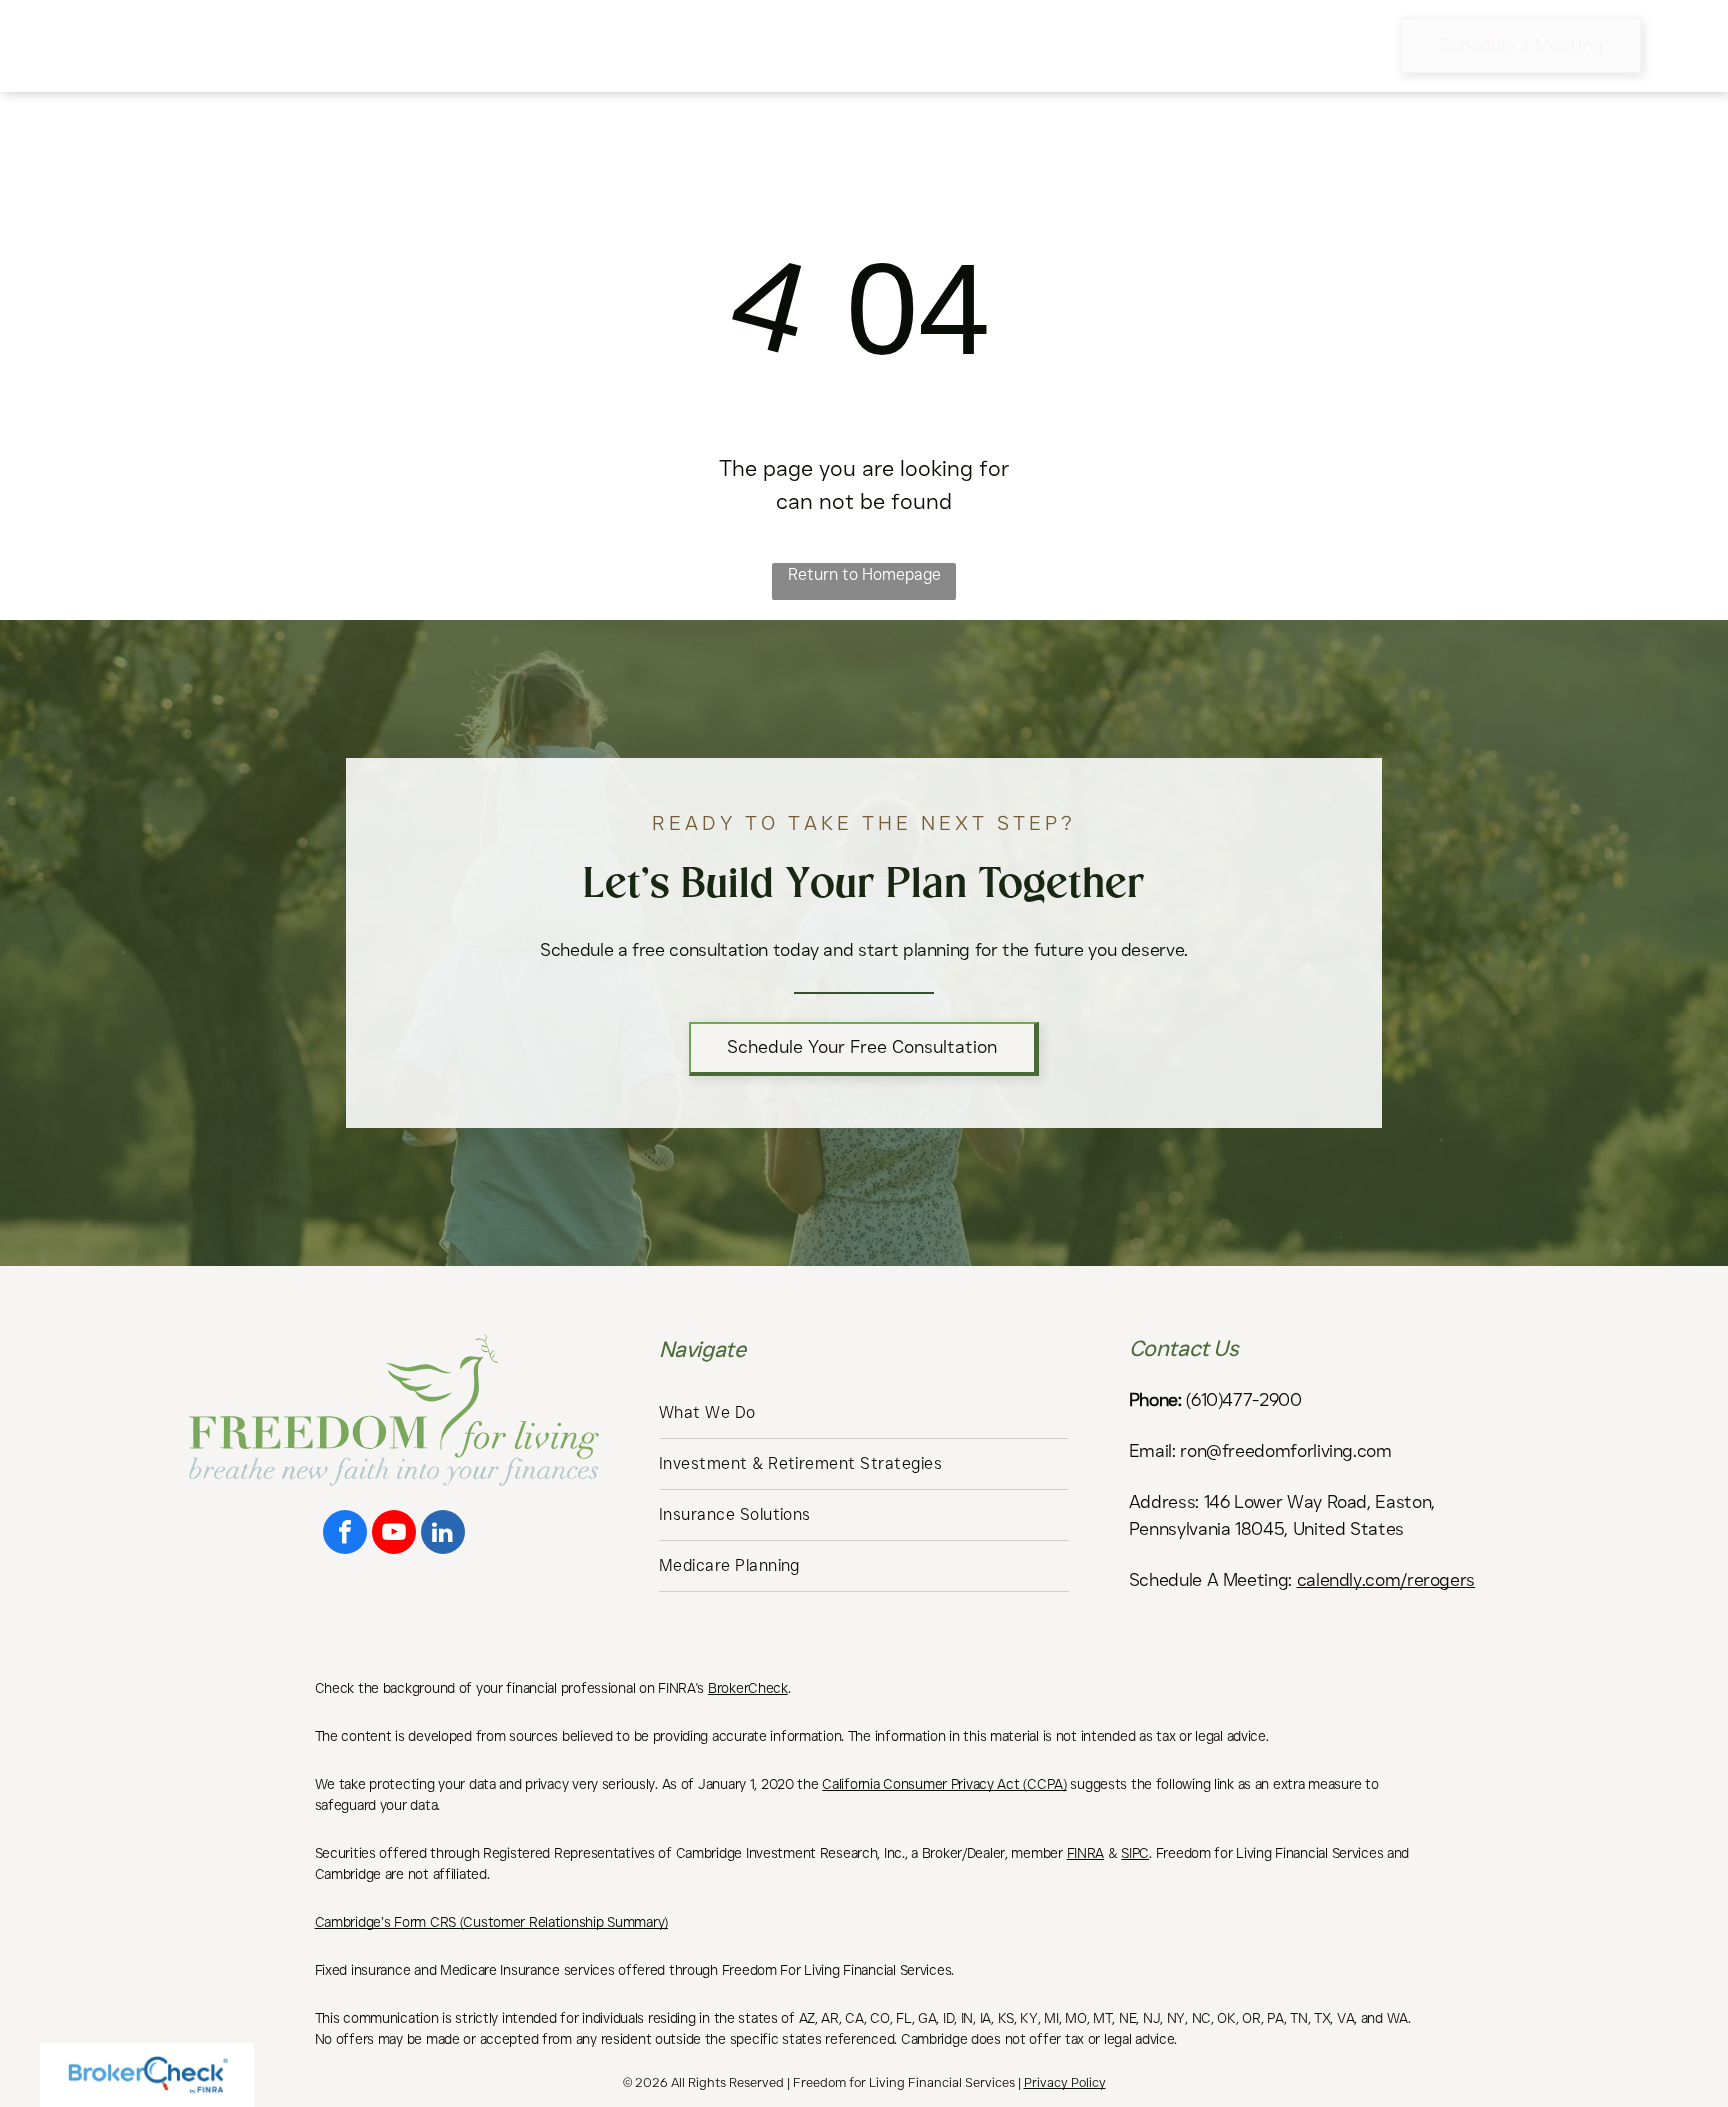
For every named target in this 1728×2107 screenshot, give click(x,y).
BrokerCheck (748, 1688)
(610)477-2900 (1243, 1400)
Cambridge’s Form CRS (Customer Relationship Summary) (491, 1922)
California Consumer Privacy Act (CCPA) (944, 1784)
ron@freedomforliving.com (1285, 1451)
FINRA (1086, 1853)
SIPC (1135, 1853)
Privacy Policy (1065, 2082)
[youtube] (394, 1534)
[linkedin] (443, 1534)
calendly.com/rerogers (1386, 1580)
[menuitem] (536, 45)
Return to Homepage (864, 574)
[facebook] (345, 1534)
